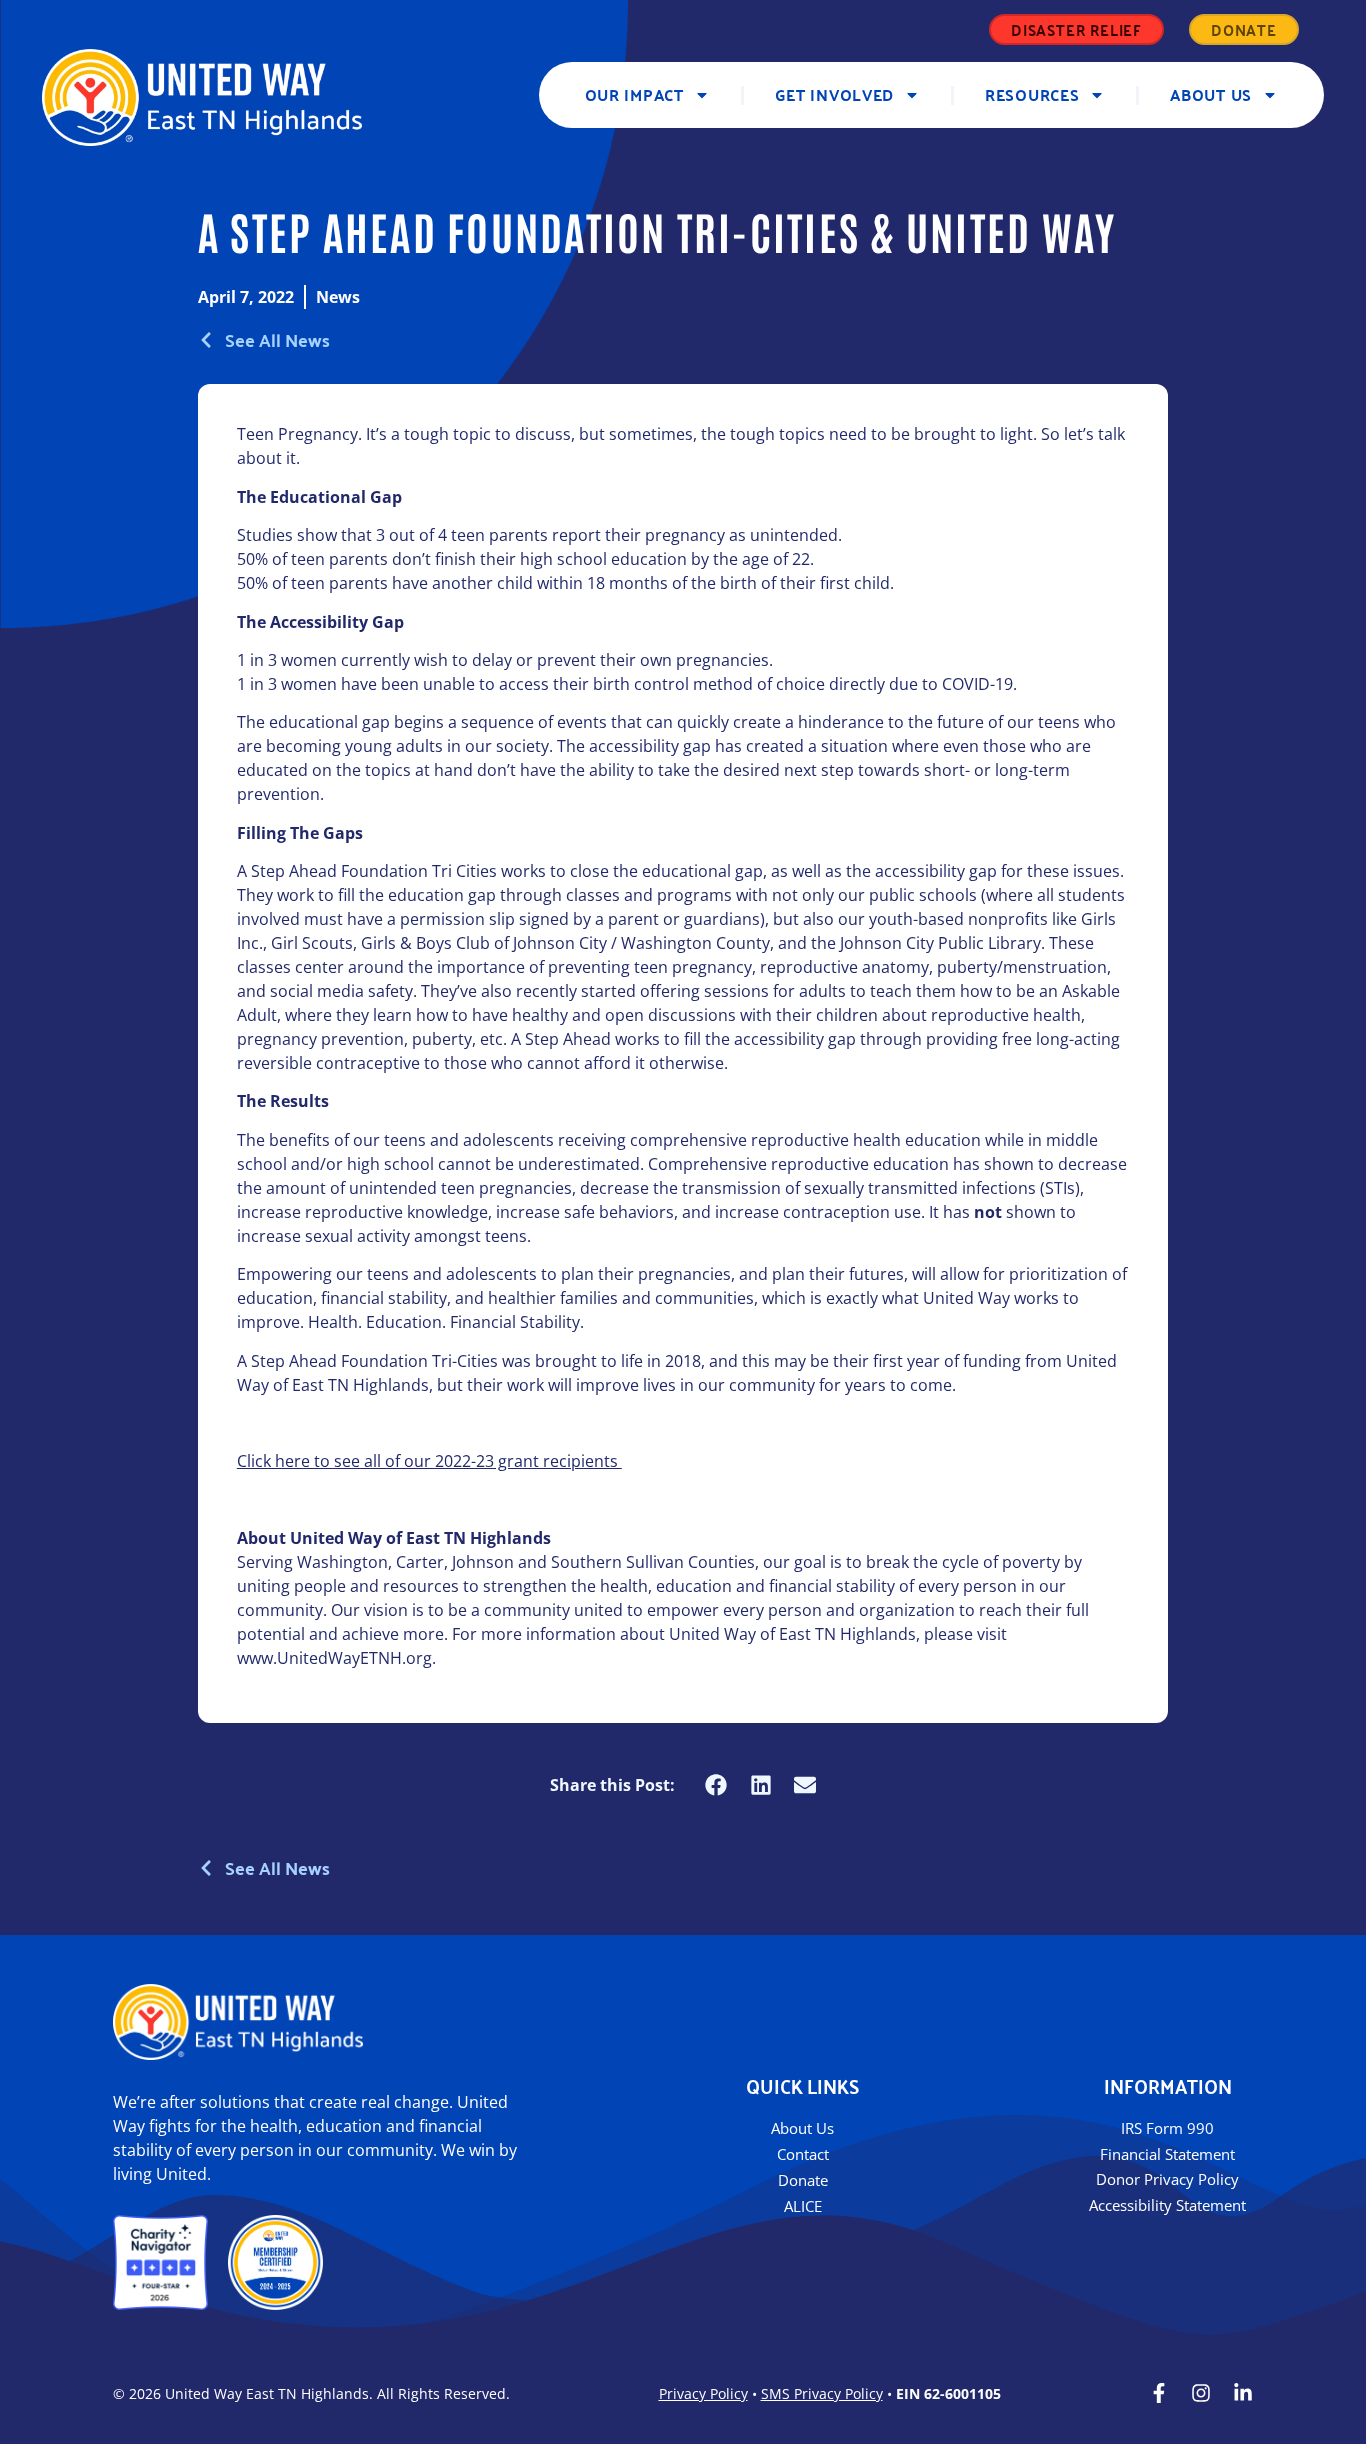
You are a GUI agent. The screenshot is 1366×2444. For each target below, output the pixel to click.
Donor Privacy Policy (1167, 2179)
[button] (716, 1784)
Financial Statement (1167, 2154)
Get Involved (834, 94)
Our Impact (634, 94)
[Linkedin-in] (1243, 2393)
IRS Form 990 (1167, 2128)
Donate (803, 2180)
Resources (1032, 94)
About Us (1211, 94)
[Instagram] (1201, 2393)
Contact (803, 2154)
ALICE (803, 2206)
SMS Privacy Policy (822, 2393)
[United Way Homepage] (202, 97)
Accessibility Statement (1167, 2205)
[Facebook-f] (1159, 2393)
